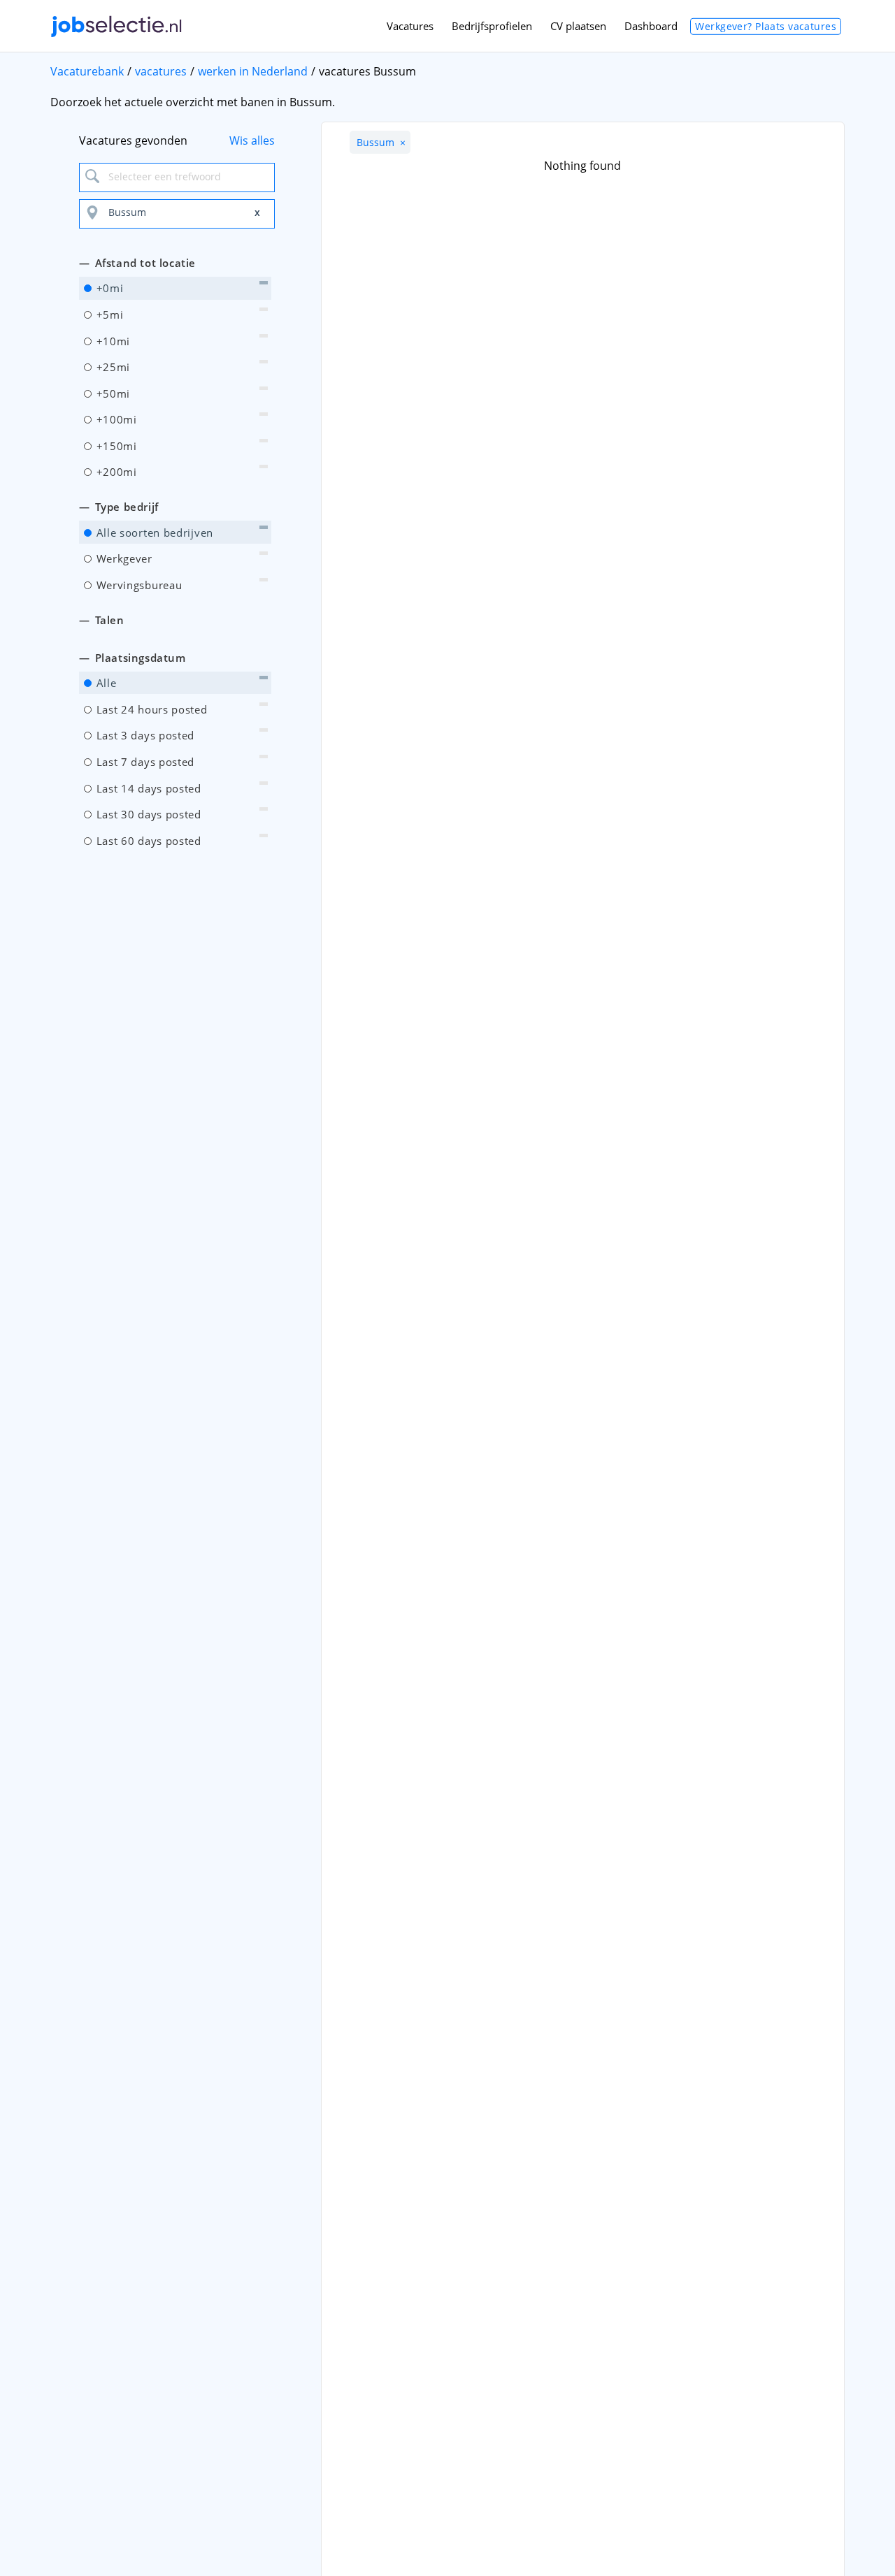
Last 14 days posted (147, 788)
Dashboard (651, 26)
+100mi (115, 419)
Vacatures (410, 26)
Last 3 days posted (144, 735)
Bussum (381, 142)
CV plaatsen (578, 26)
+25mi (112, 367)
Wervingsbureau (138, 585)
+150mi (115, 446)
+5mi (108, 314)
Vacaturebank (87, 71)
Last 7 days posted (144, 762)
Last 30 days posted (147, 814)
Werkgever (123, 558)
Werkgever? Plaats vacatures (766, 26)
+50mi (112, 393)
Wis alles (252, 140)
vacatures (161, 71)
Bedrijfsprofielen (492, 26)
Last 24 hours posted (150, 709)
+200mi (115, 472)
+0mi (108, 288)
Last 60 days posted (147, 841)
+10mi (112, 341)
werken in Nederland (253, 71)
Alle (105, 683)
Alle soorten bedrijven (153, 533)
